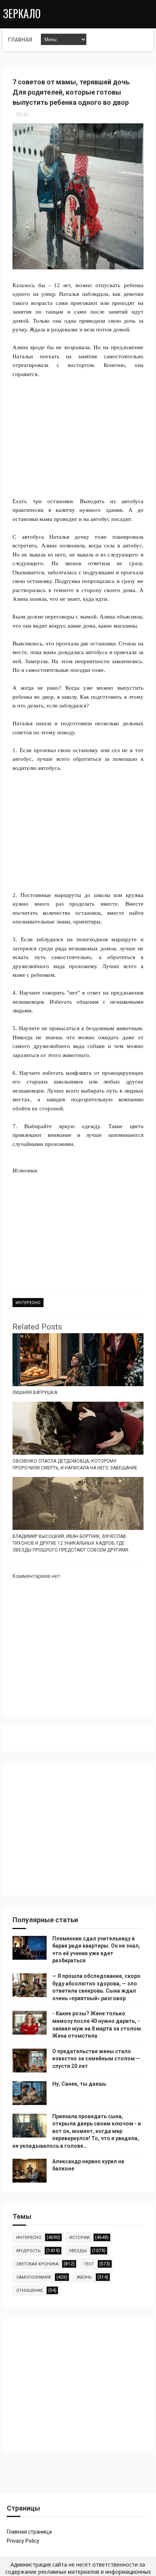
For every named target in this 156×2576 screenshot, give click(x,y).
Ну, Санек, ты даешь (79, 2084)
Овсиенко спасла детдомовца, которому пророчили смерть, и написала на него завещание (75, 1464)
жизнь (84, 2277)
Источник (25, 1171)
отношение (30, 2291)
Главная (20, 40)
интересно (28, 1303)
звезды (78, 2251)
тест (89, 2264)
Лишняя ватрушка (35, 1393)
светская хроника (37, 2264)
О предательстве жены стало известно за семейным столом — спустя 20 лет (96, 2059)
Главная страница (29, 2532)
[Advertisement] (78, 433)
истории (80, 2238)
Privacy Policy (23, 2541)
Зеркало (22, 13)
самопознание (34, 2277)
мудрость (29, 2251)
